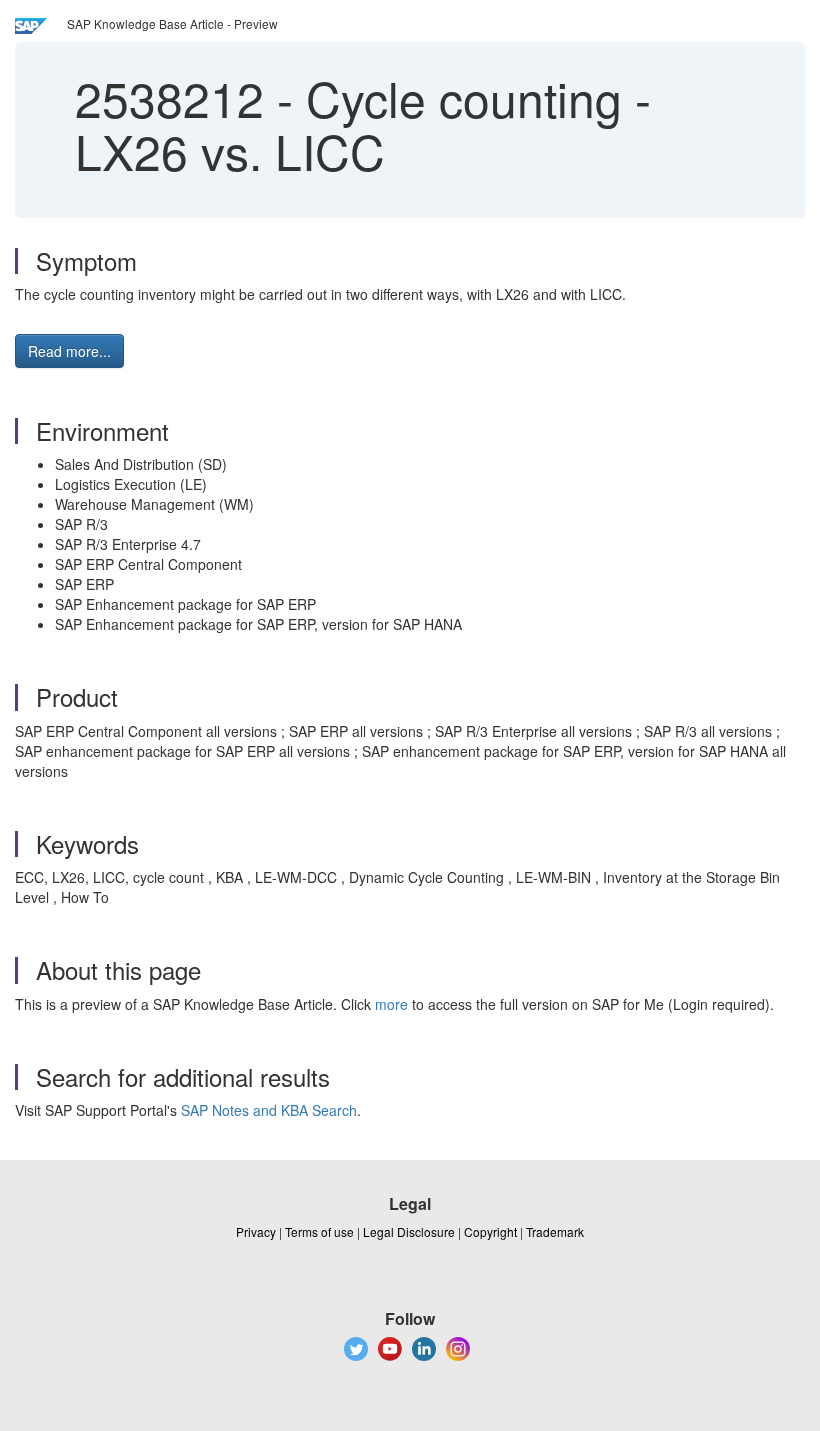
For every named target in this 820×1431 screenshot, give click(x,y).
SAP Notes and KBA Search (269, 1110)
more (391, 1004)
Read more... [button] (69, 351)
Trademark (555, 1231)
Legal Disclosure (409, 1231)
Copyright (490, 1231)
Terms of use (319, 1231)
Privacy (256, 1231)
